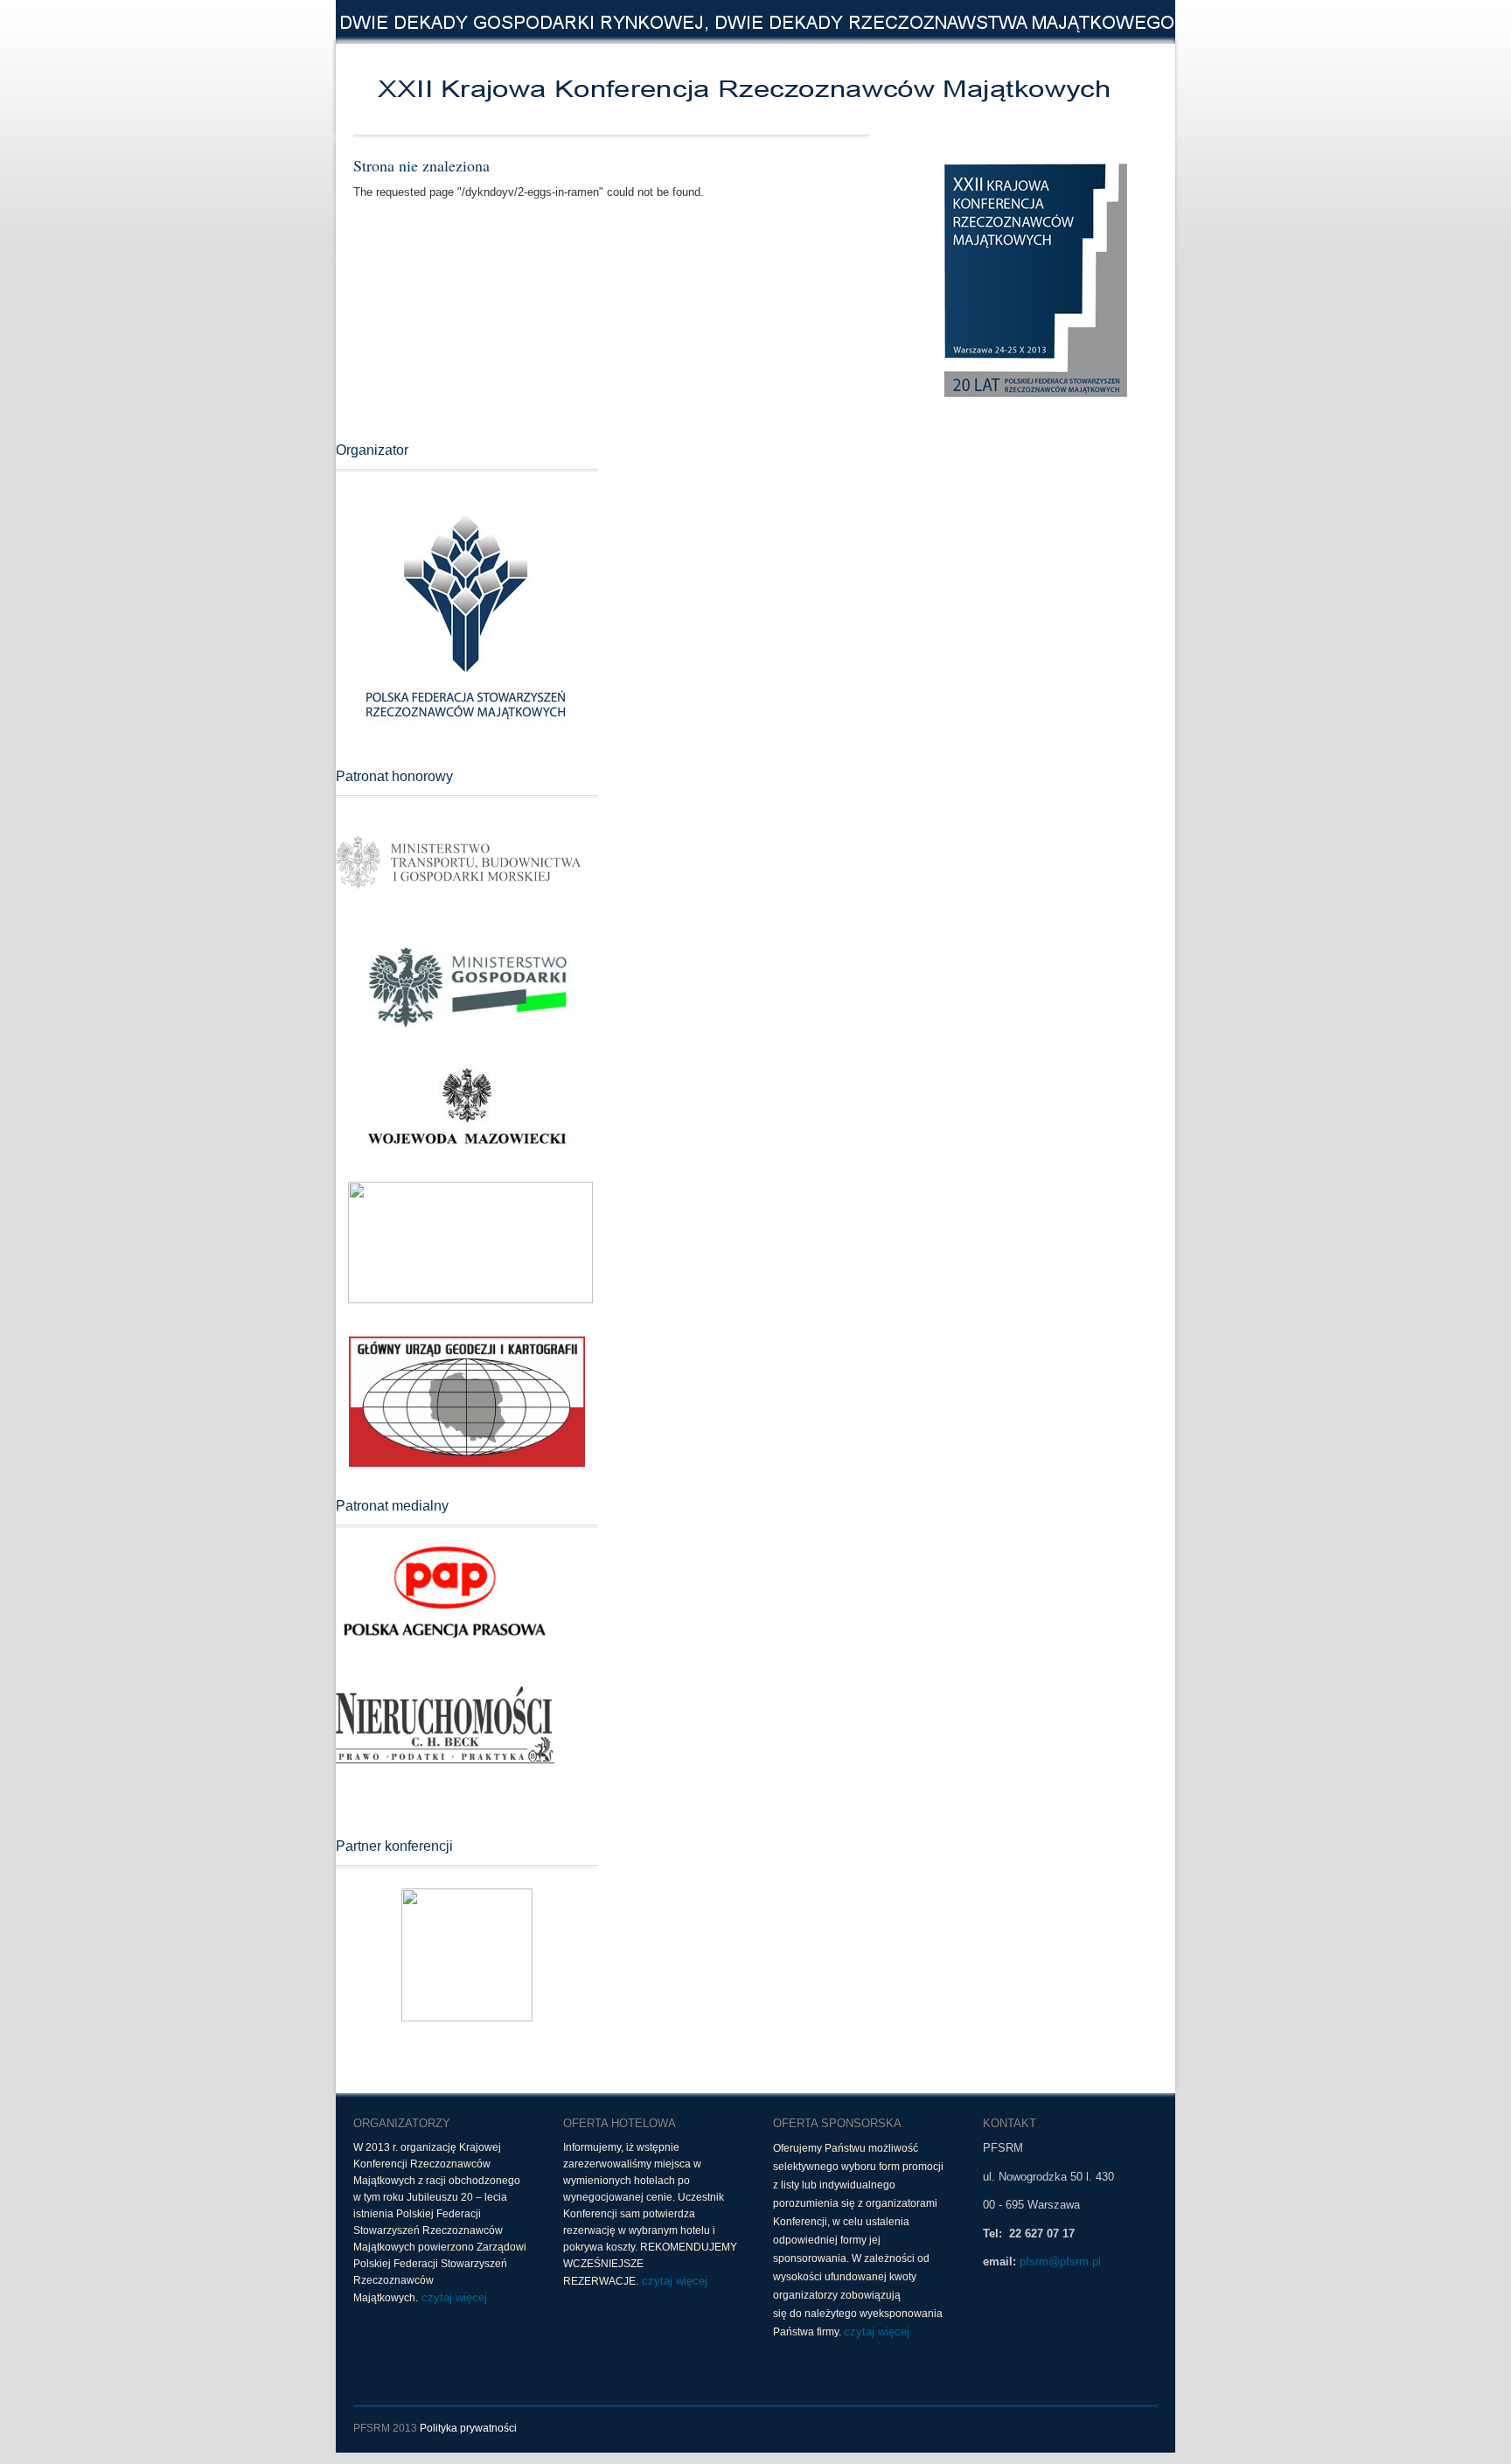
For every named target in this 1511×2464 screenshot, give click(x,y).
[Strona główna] (607, 89)
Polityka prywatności (468, 2428)
